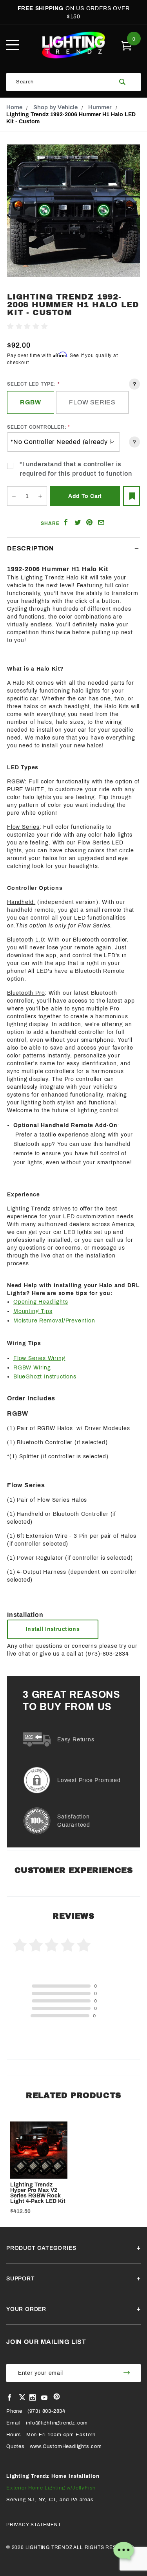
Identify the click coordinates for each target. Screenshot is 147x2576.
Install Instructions (53, 1629)
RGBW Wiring (32, 1368)
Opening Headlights (41, 1302)
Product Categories (41, 2248)
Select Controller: (37, 427)
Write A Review (70, 327)
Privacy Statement (34, 2525)
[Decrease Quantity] (14, 496)
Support (21, 2279)
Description (31, 548)
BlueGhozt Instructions (45, 1377)
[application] (123, 2553)
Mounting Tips (33, 1311)
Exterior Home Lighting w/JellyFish (51, 2488)
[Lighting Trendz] (73, 45)
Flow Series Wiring (39, 1358)
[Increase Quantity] (40, 496)
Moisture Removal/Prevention (54, 1321)
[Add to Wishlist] (132, 496)
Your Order (26, 2309)
